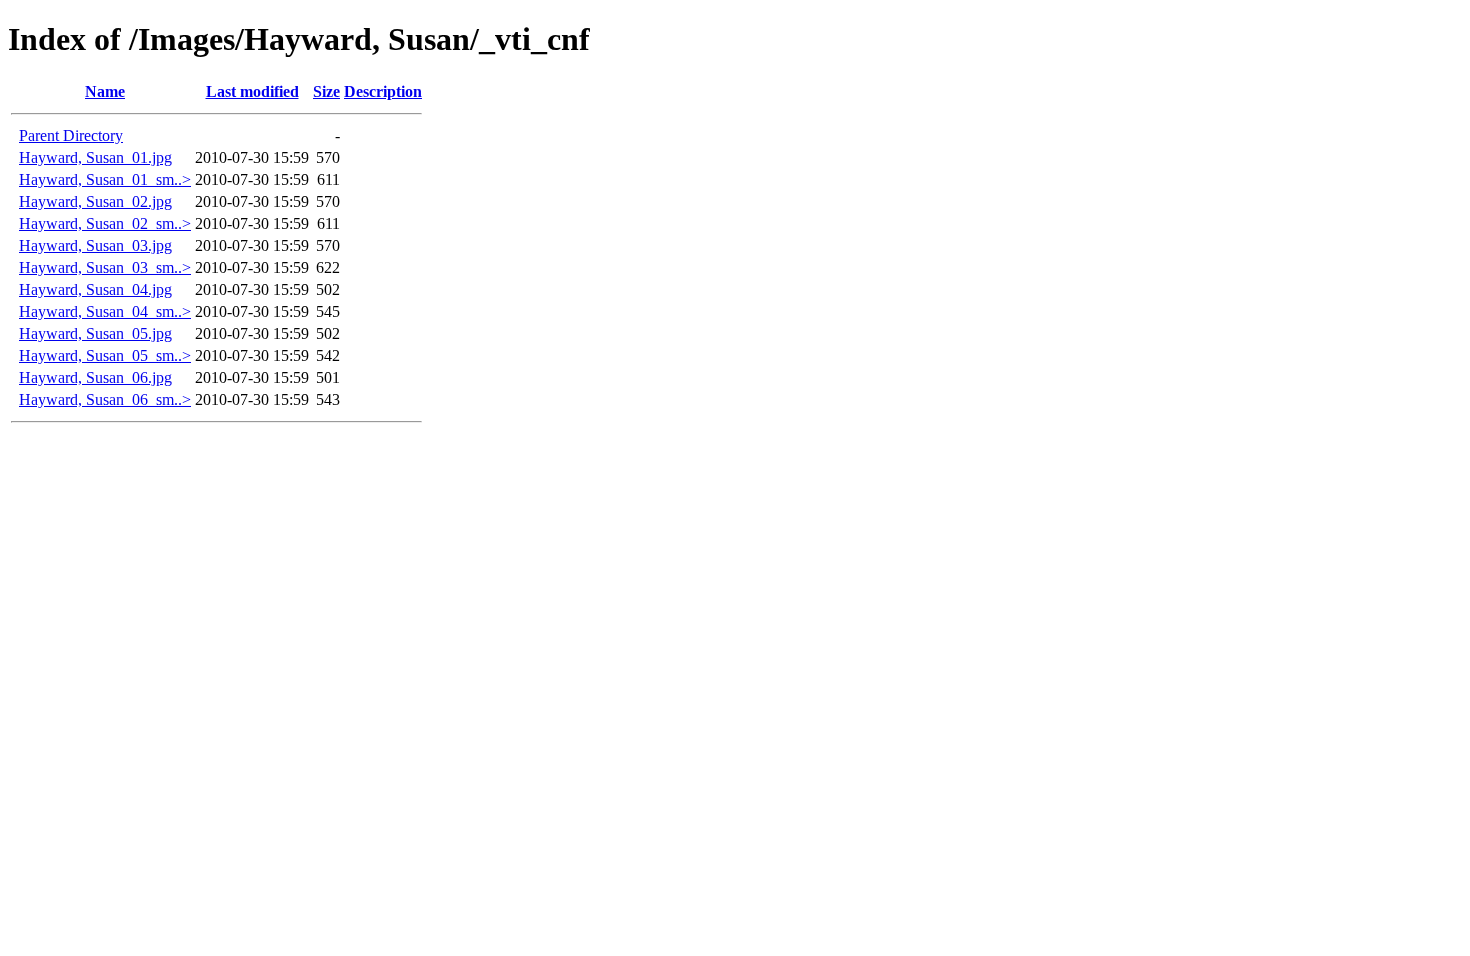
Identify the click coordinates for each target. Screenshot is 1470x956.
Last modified (252, 91)
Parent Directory (71, 135)
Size (326, 91)
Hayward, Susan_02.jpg (95, 201)
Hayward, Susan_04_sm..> (105, 311)
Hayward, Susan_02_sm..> (105, 223)
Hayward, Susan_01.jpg (95, 157)
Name (105, 91)
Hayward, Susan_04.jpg (95, 289)
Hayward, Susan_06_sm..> (105, 399)
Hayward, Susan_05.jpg (95, 333)
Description (383, 91)
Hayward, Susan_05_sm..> (105, 355)
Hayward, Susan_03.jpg (95, 245)
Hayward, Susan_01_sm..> (105, 179)
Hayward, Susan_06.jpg (95, 377)
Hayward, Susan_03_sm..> (105, 267)
